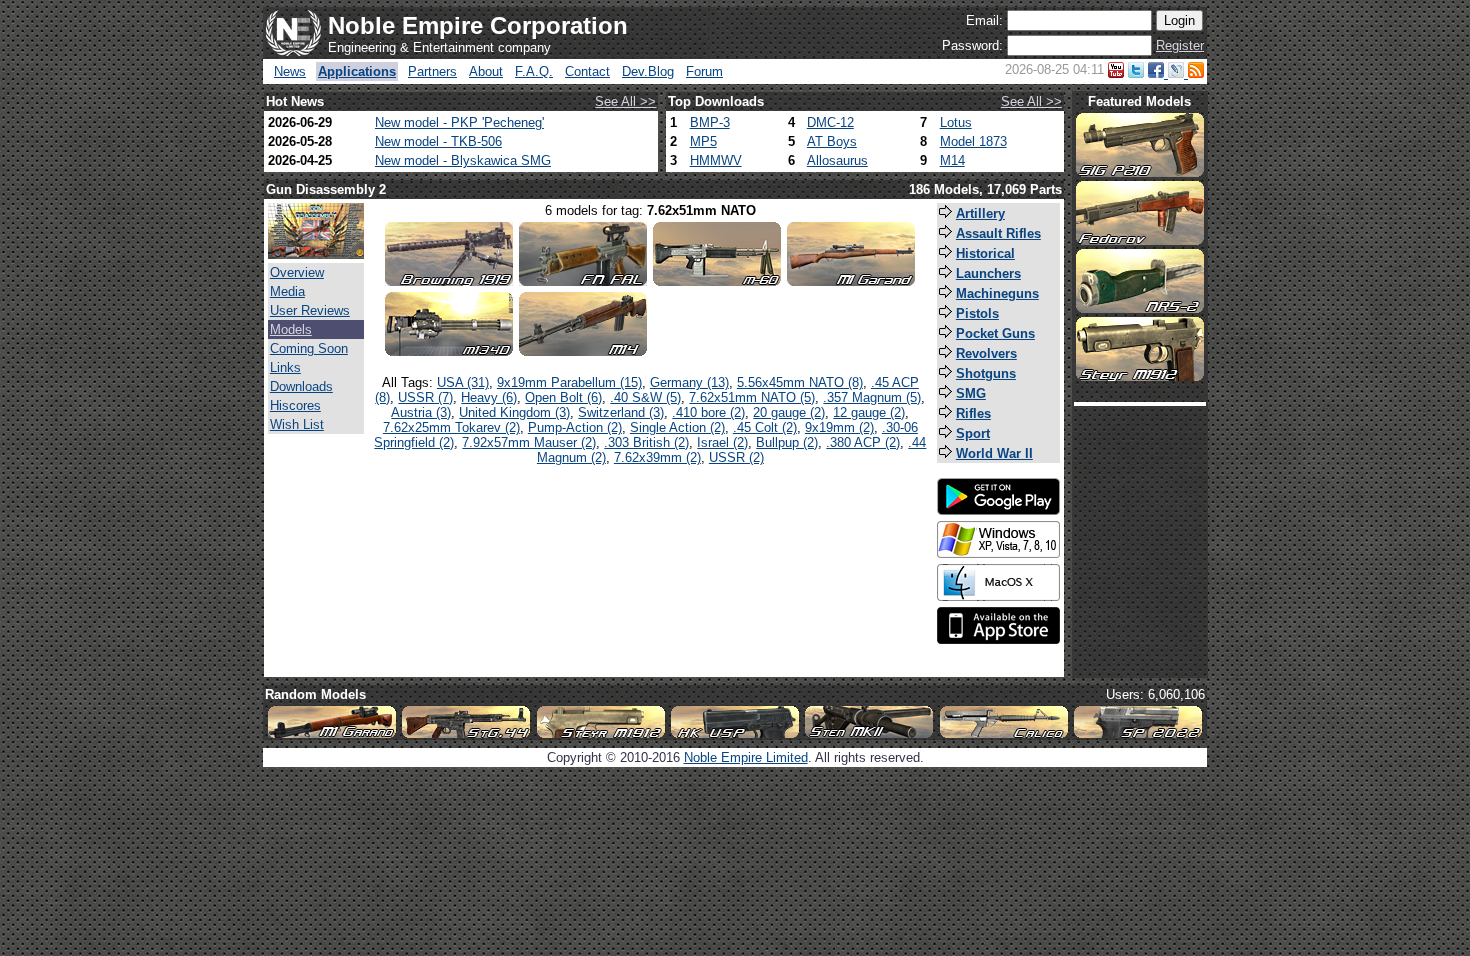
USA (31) (463, 382)
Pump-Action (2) (575, 427)
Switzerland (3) (621, 412)
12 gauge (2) (869, 412)
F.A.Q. (534, 71)
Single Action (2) (677, 427)
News (290, 71)
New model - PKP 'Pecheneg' (459, 122)
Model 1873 (973, 141)
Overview (297, 272)
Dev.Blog (648, 71)
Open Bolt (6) (563, 397)
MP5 (703, 141)
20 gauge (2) (789, 412)
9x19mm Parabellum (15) (569, 382)
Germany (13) (689, 382)
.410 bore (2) (708, 412)
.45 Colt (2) (765, 427)
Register (1180, 45)
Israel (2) (722, 442)
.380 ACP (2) (863, 442)
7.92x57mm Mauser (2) (529, 442)
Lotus (956, 122)
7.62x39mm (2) (657, 457)
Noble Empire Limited (746, 757)
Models (291, 329)
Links (285, 367)
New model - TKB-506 (438, 141)
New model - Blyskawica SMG (463, 160)
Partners (432, 71)
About (486, 71)
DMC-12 (830, 122)
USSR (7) (425, 397)
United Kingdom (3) (514, 412)
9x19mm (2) (839, 427)
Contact (587, 71)
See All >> (625, 101)
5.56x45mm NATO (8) (800, 382)
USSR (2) (736, 457)
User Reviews (310, 310)
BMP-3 (710, 122)
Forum (704, 71)
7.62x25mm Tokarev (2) (451, 427)
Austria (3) (421, 412)
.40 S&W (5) (645, 397)
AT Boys (832, 141)
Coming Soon (309, 348)
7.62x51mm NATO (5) (752, 397)
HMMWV (716, 160)
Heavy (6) (489, 397)
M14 (952, 160)
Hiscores (295, 405)
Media (287, 291)
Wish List (297, 424)
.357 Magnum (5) (872, 397)
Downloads (301, 386)
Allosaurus (837, 160)
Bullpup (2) (787, 442)
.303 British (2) (646, 442)
